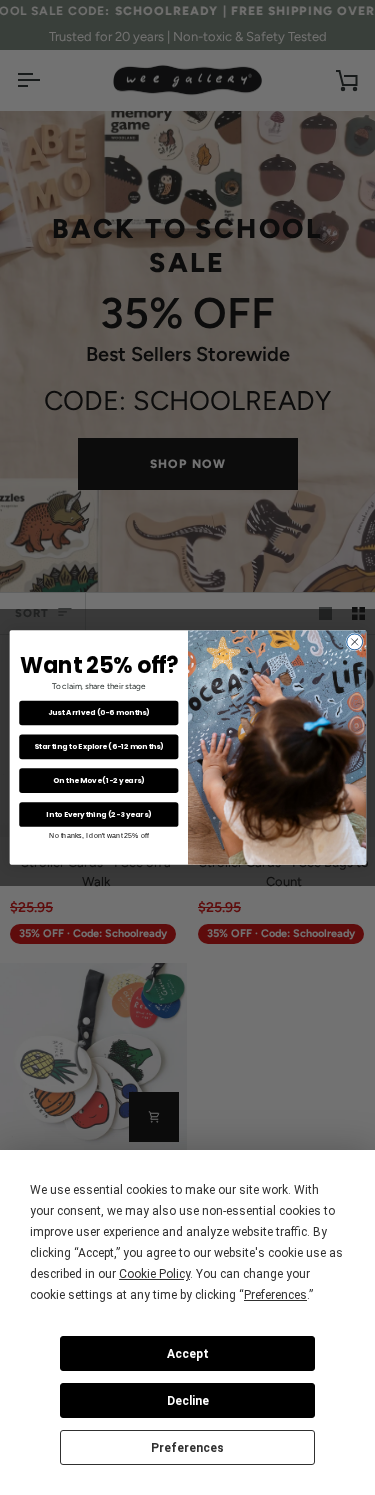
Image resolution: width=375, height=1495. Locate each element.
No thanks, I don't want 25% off (98, 836)
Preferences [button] (275, 1295)
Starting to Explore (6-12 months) (98, 746)
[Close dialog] (354, 642)
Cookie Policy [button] (154, 1274)
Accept (188, 1354)
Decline (188, 1401)
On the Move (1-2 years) (98, 780)
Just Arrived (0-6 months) (98, 712)
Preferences (187, 1448)
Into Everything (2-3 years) (98, 814)
